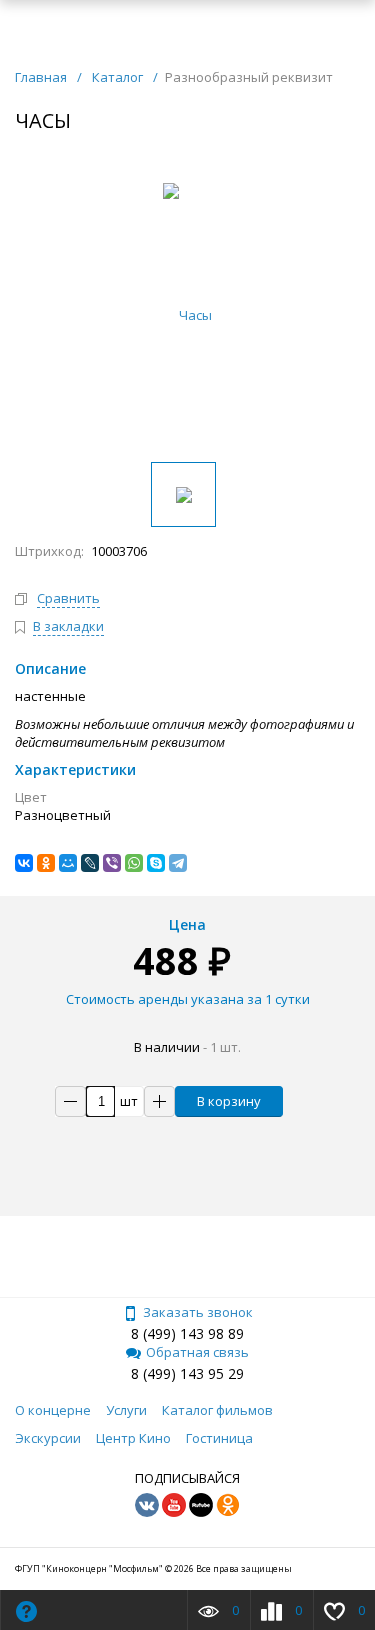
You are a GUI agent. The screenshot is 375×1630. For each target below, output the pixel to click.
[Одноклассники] (46, 863)
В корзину (229, 1101)
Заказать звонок (198, 1312)
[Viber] (112, 863)
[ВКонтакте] (24, 863)
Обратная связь (197, 1352)
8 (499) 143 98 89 (187, 1333)
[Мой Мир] (68, 863)
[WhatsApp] (134, 863)
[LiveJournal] (90, 863)
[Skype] (156, 863)
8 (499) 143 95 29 (187, 1373)
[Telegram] (178, 863)
